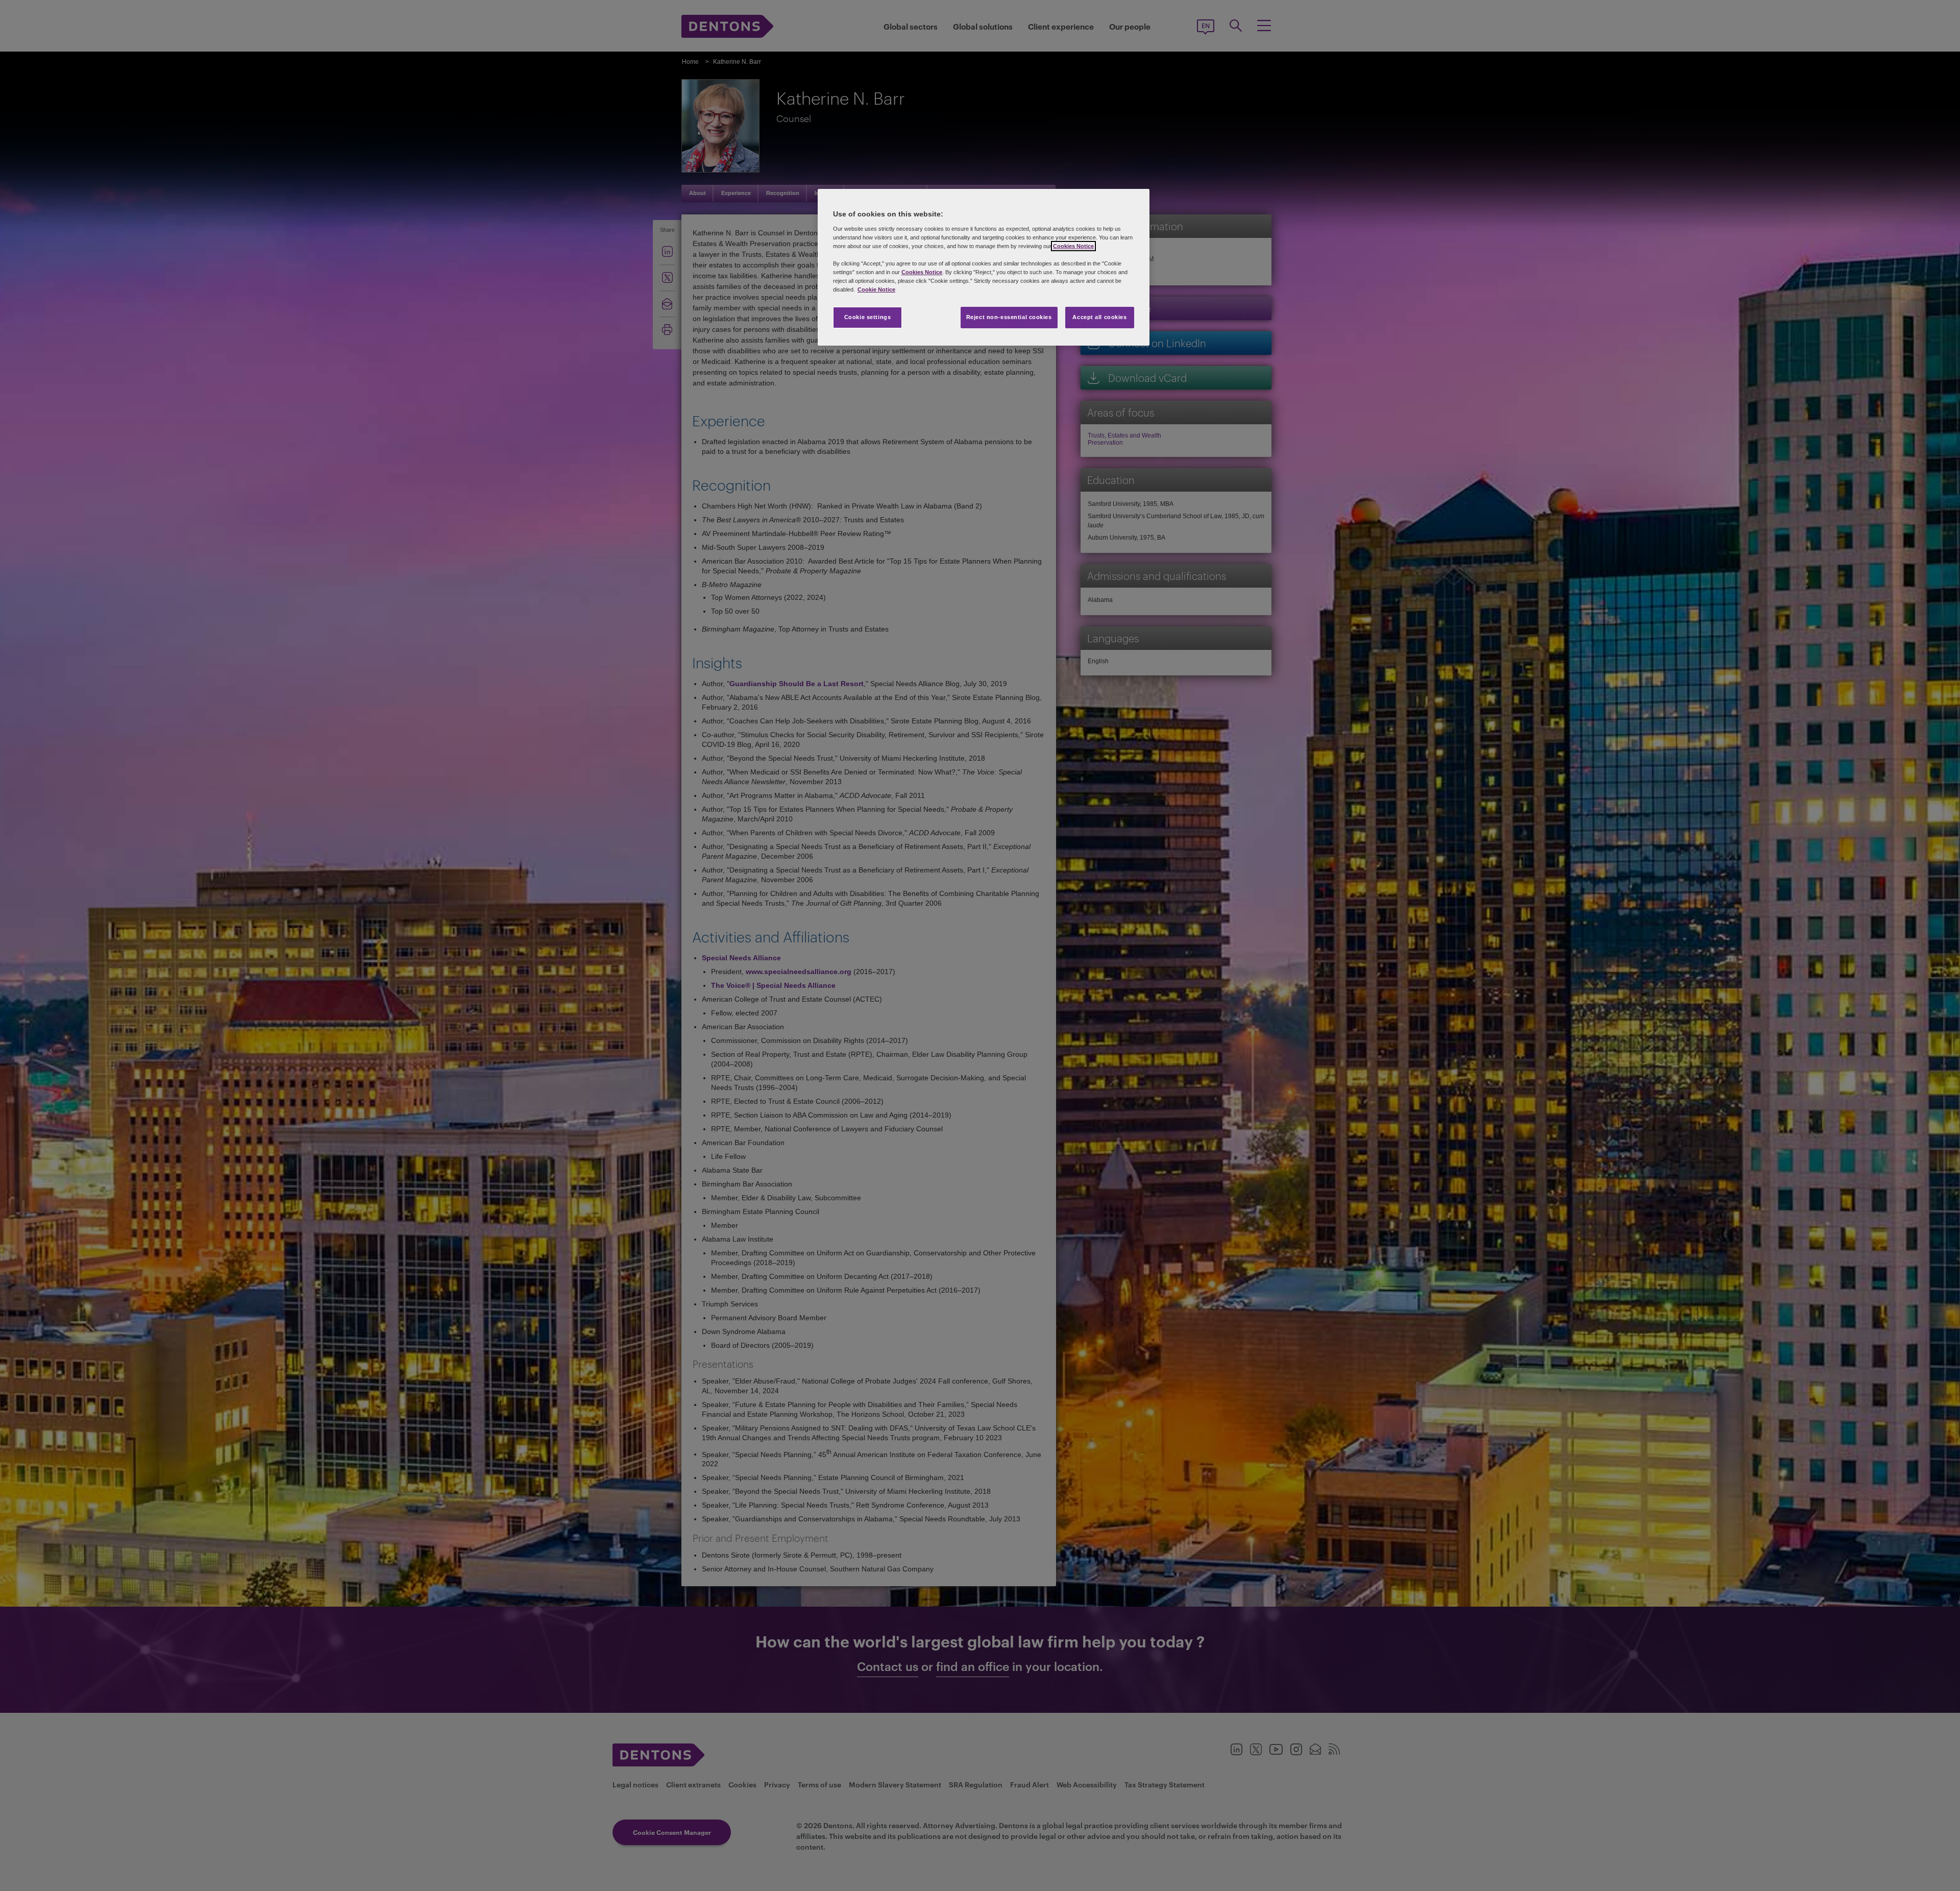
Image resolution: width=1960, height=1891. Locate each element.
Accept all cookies (1099, 317)
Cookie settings (868, 317)
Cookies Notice (1073, 246)
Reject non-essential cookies (1009, 317)
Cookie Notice (876, 289)
